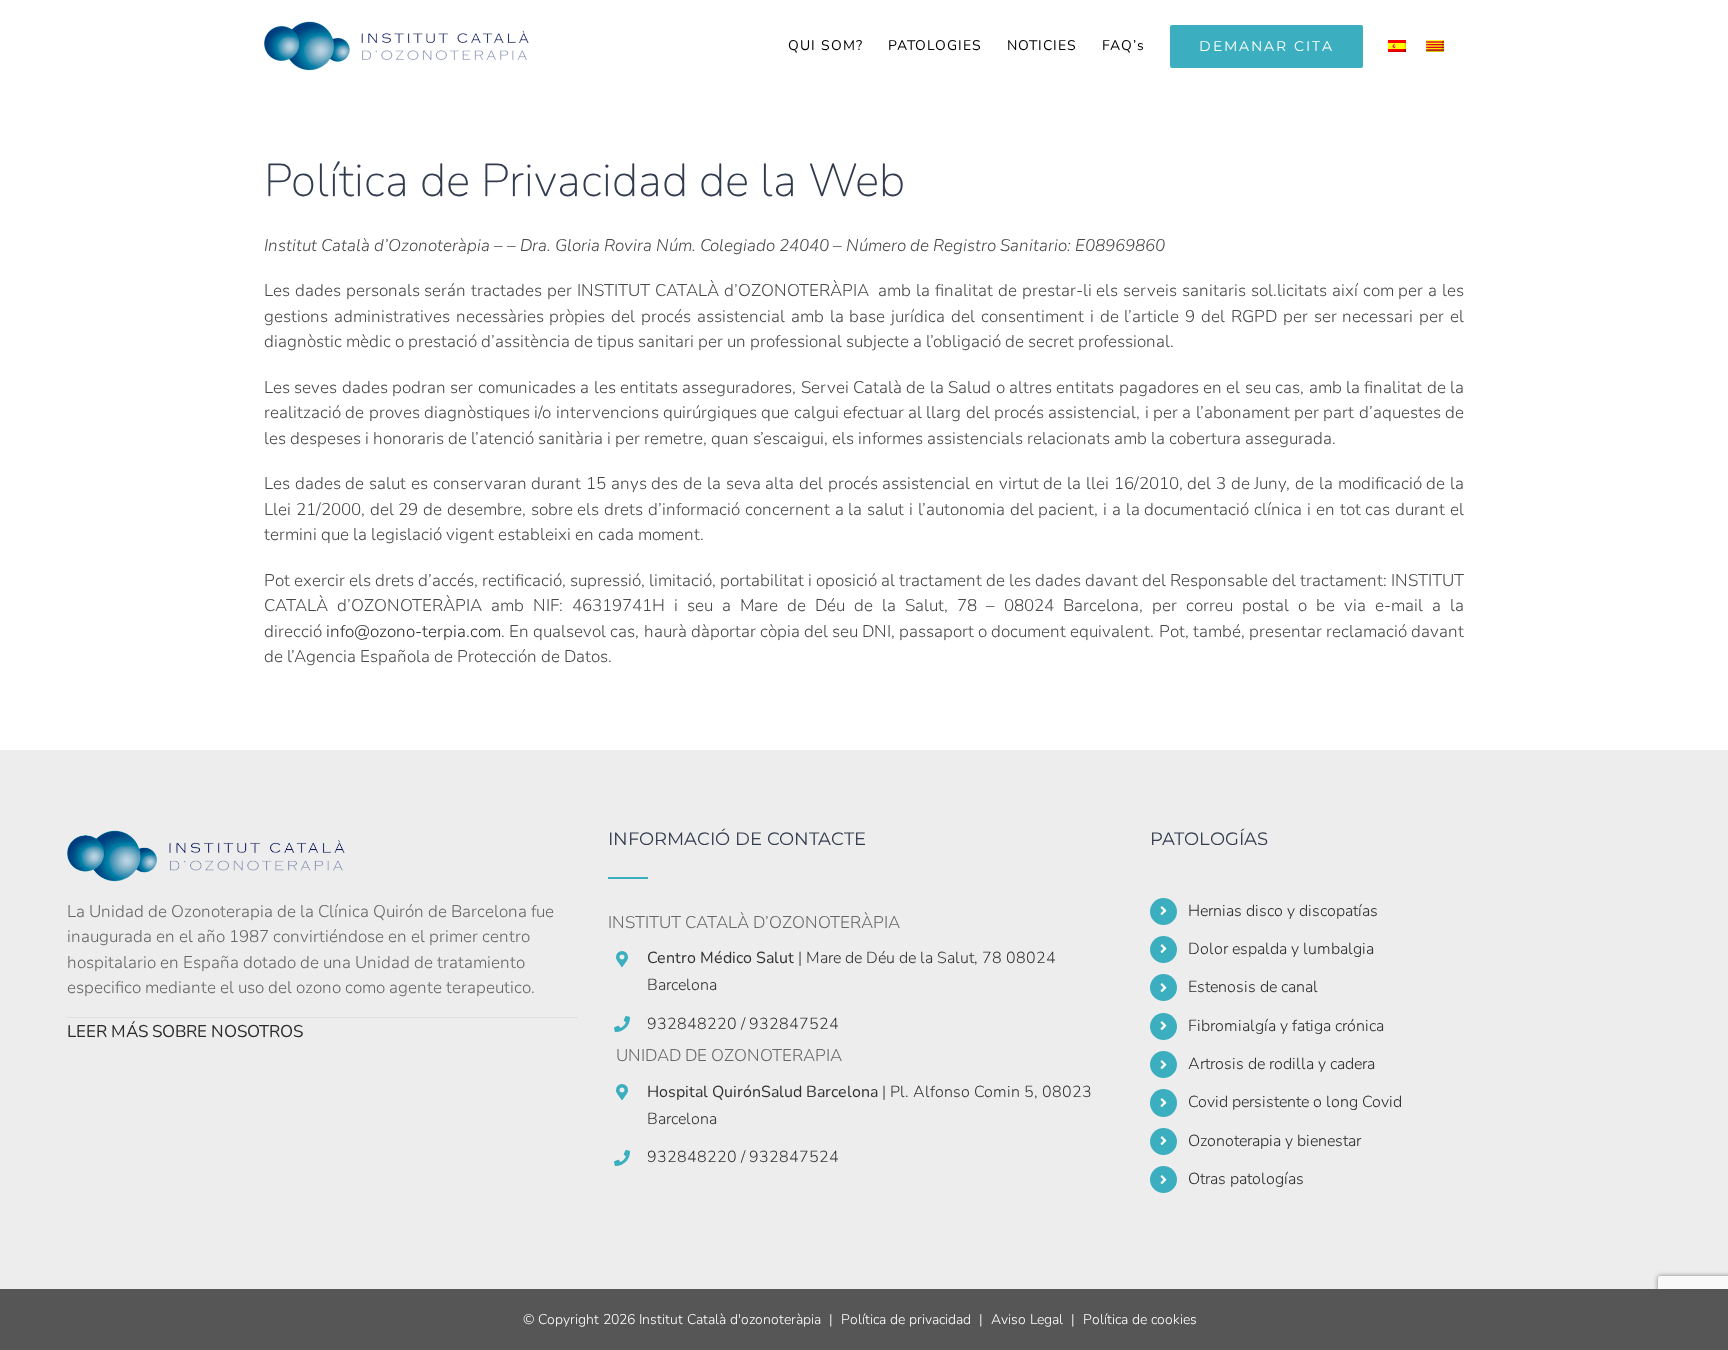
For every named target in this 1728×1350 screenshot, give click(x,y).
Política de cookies (1140, 1319)
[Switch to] (1397, 46)
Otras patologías (1246, 1179)
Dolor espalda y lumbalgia (1281, 949)
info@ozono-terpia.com (413, 631)
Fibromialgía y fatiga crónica (1286, 1026)
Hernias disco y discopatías (1283, 911)
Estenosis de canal (1253, 987)
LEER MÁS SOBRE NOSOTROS (185, 1031)
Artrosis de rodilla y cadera (1281, 1064)
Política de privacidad (906, 1319)
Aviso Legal (1027, 1319)
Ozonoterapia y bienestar (1274, 1141)
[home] (217, 842)
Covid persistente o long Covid (1295, 1102)
